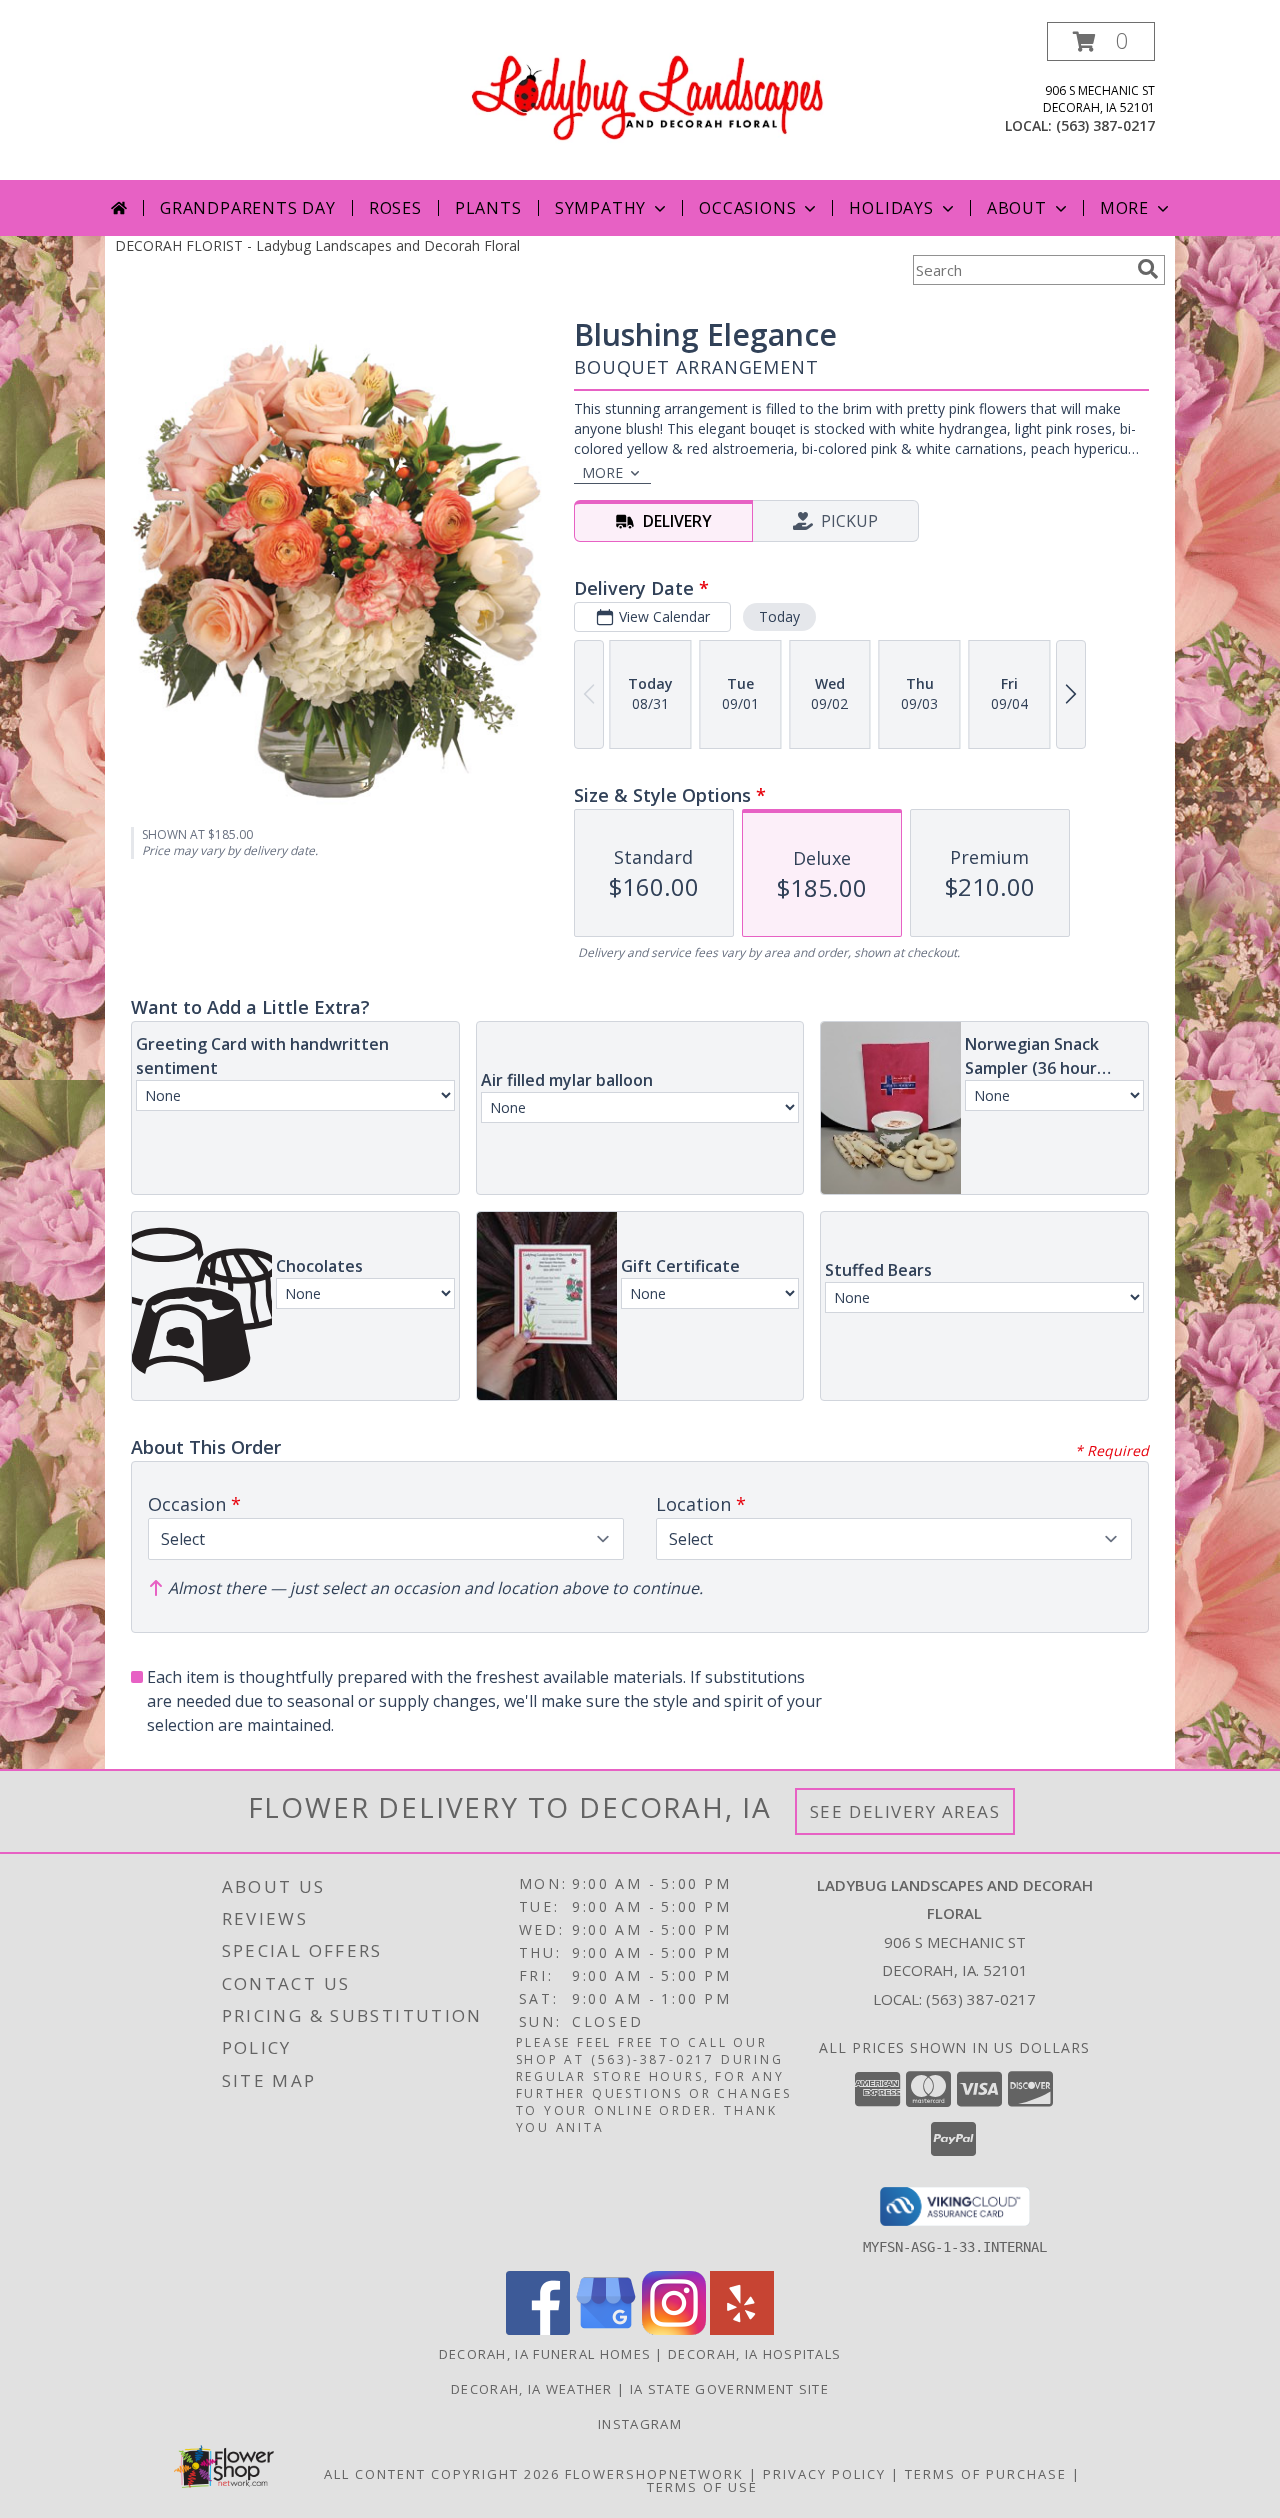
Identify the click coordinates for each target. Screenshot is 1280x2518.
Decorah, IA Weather (532, 2389)
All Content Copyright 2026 (442, 2474)
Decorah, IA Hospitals (754, 2354)
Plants (488, 208)
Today (779, 616)
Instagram (640, 2424)
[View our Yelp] (742, 2329)
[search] (1148, 269)
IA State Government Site (729, 2389)
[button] (1101, 41)
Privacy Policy (824, 2474)
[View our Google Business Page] (606, 2329)
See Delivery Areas (905, 1811)
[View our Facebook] (538, 2329)
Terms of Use (702, 2487)
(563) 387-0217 (1105, 125)
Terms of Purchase (986, 2474)
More (1124, 208)
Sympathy (600, 208)
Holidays (891, 208)
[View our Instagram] (674, 2329)
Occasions (747, 208)
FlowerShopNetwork (654, 2474)
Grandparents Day (248, 208)
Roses (395, 208)
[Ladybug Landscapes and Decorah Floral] (647, 89)
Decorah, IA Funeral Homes (545, 2354)
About (1017, 208)
